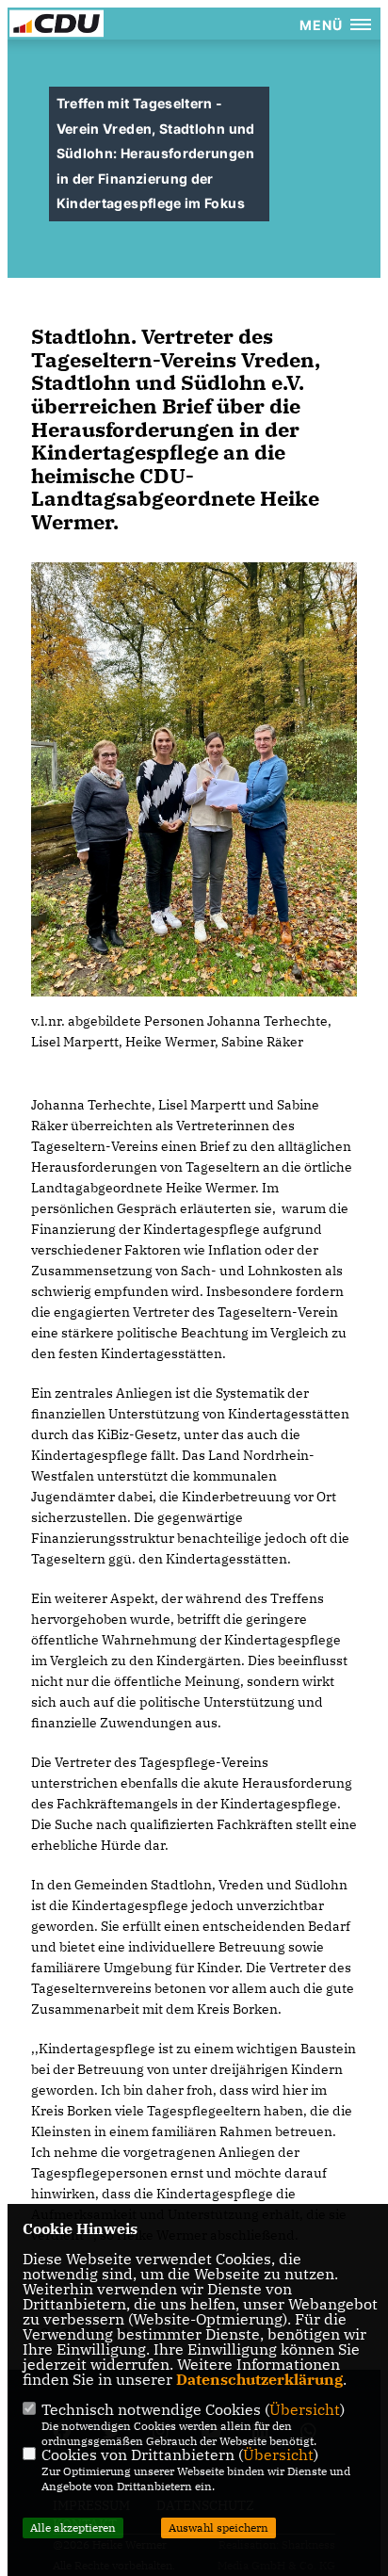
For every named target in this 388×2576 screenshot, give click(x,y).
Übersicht (305, 2409)
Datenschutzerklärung (259, 2379)
